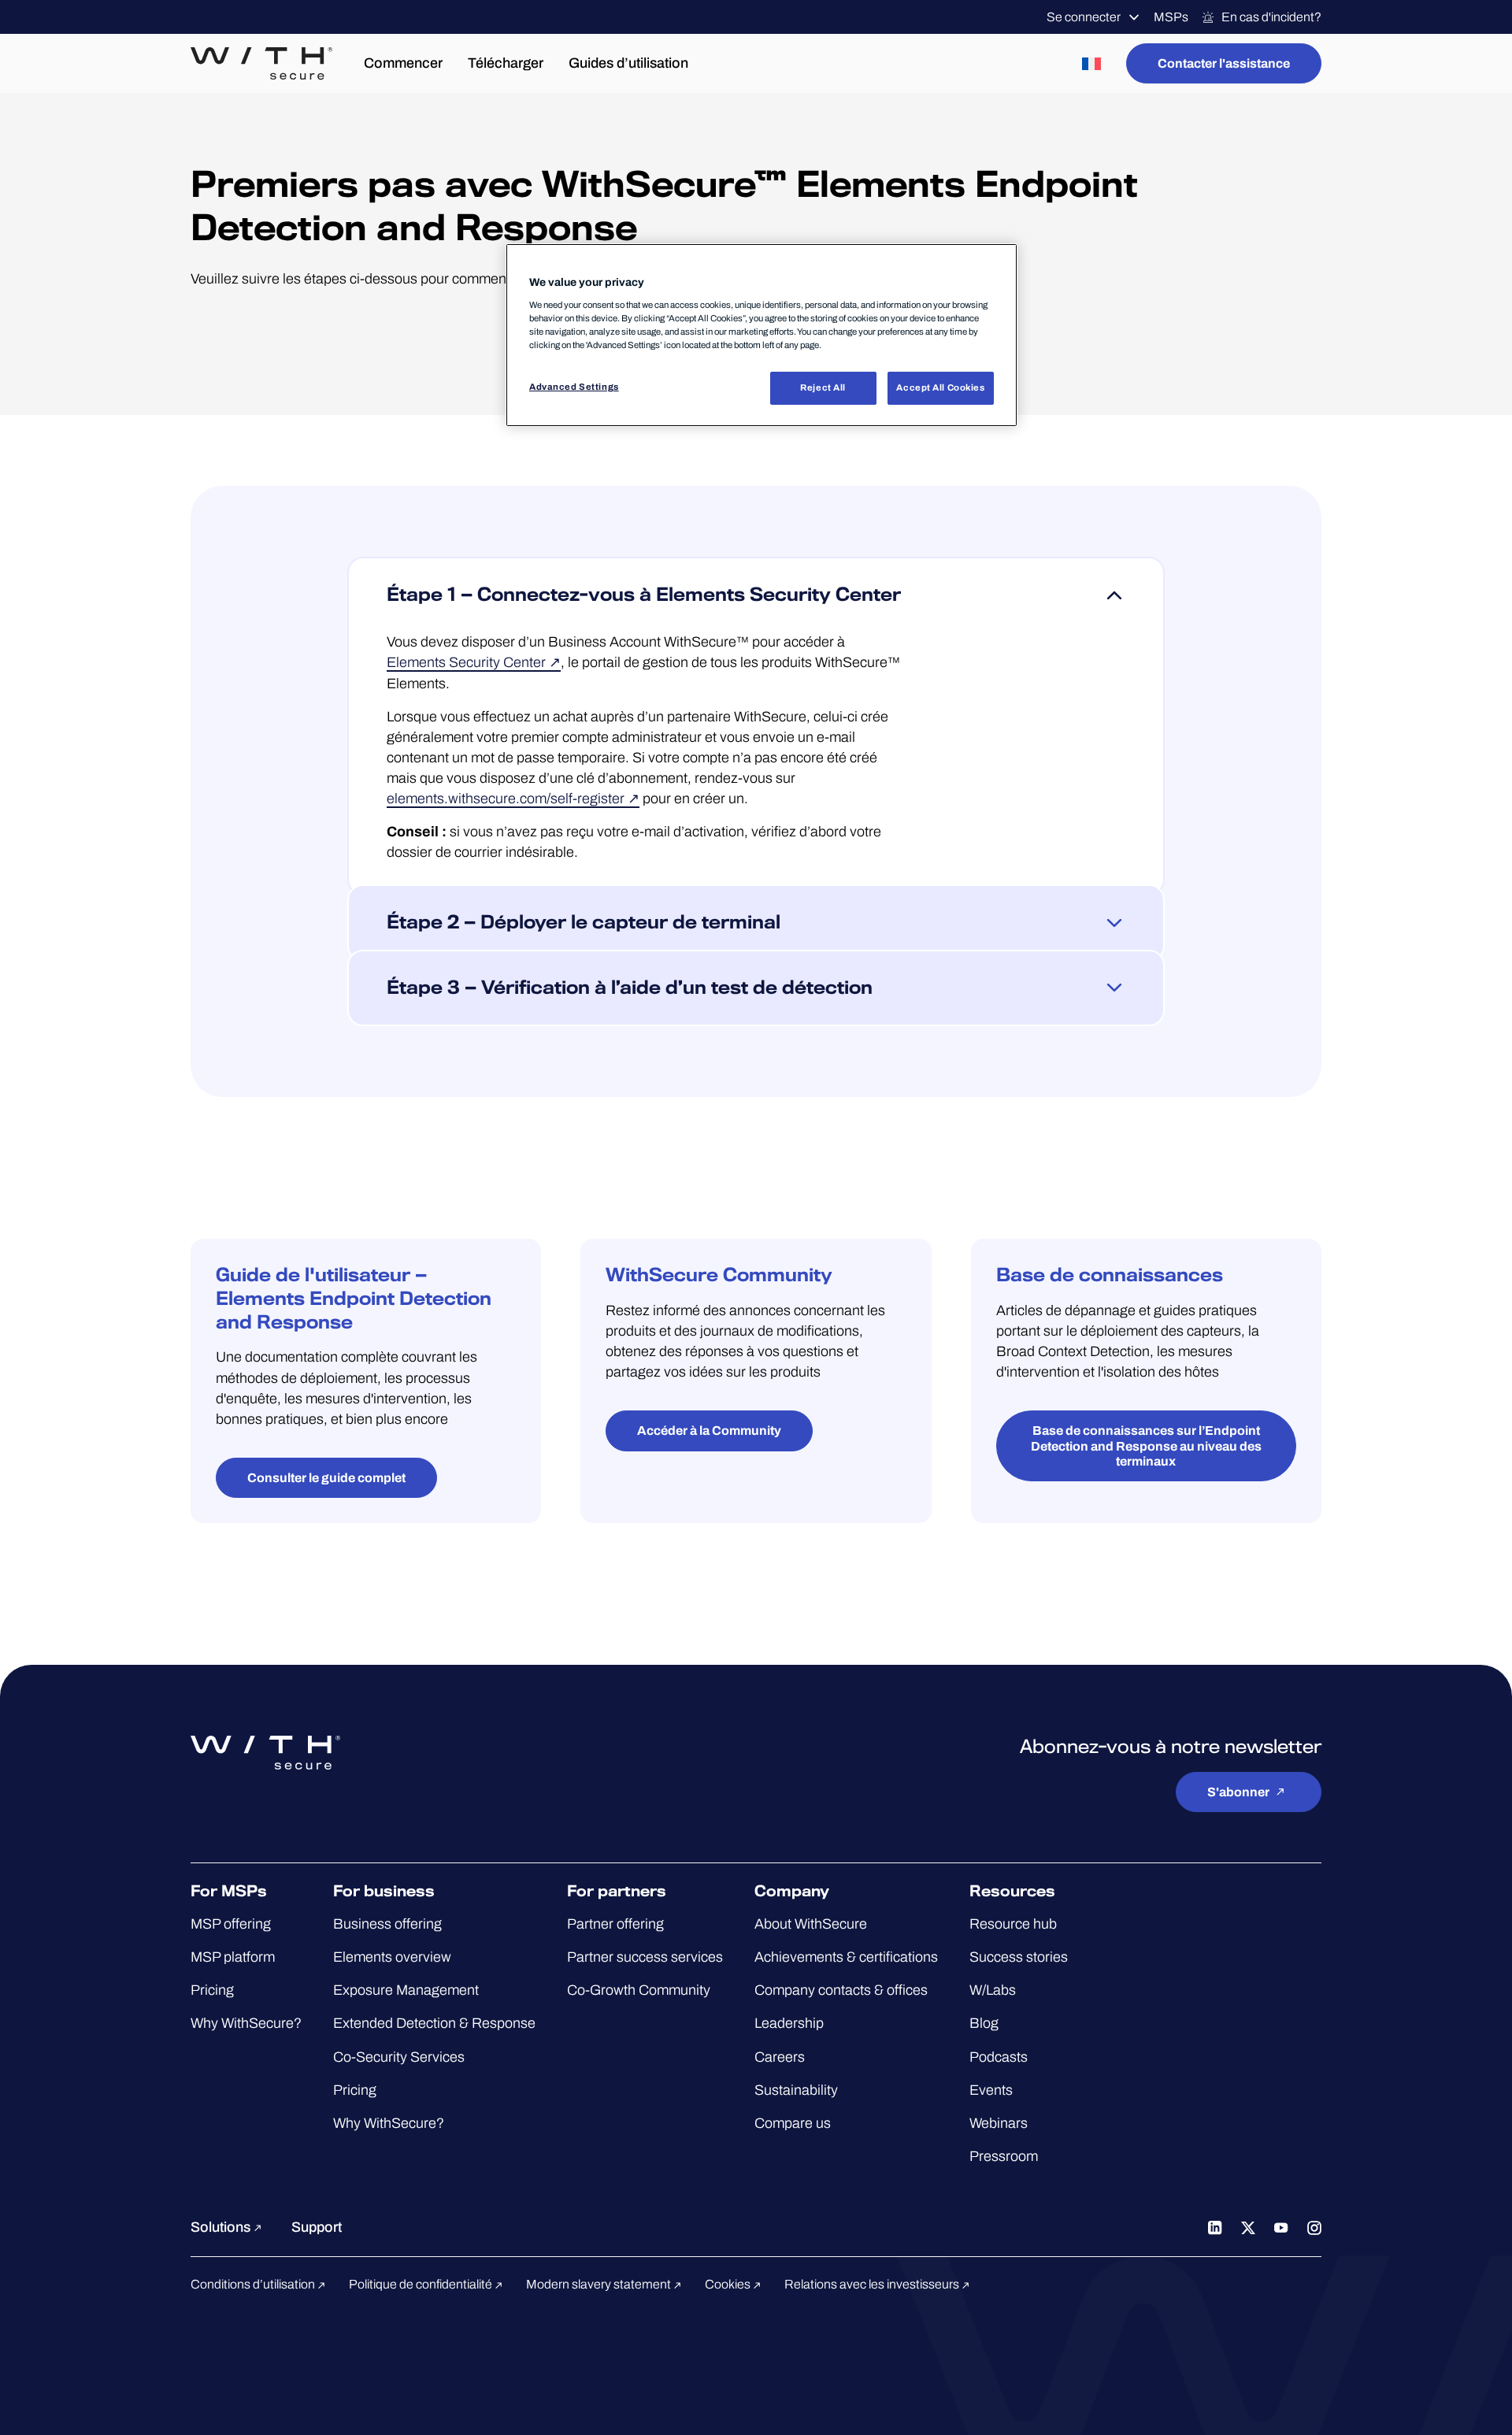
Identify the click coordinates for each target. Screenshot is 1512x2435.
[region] (762, 335)
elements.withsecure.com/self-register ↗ (513, 799)
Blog (984, 2023)
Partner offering (615, 1924)
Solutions (222, 2227)
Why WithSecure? (246, 2023)
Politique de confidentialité (422, 2284)
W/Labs (993, 1990)
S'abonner (1238, 1792)
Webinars (999, 2123)
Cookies (729, 2284)
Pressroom (1004, 2156)
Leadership (789, 2023)
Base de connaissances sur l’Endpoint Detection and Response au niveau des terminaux (1146, 1445)
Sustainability (796, 2090)
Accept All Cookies (940, 387)
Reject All (823, 387)
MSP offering (231, 1924)
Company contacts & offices (841, 1990)
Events (991, 2090)
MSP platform (233, 1957)
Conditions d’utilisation (254, 2284)
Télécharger (506, 63)
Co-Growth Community (639, 1990)
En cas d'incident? (1271, 17)
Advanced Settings (574, 387)
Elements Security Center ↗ (474, 663)
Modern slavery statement (600, 2284)
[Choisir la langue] (1091, 63)
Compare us (793, 2123)
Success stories (1019, 1957)
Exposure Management (406, 1990)
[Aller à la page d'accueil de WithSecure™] (261, 64)
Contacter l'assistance (1224, 63)
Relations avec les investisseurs (873, 2284)
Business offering (387, 1924)
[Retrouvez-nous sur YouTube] (1281, 2227)
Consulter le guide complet (326, 1478)
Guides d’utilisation (628, 63)
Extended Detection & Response (434, 2023)
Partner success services (645, 1957)
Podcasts (999, 2057)
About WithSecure (811, 1924)
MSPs (1171, 17)
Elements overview (392, 1957)
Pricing (212, 1990)
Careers (780, 2057)
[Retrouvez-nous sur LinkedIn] (1215, 2227)
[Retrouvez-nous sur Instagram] (1314, 2227)
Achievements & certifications (846, 1957)
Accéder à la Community (709, 1431)
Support (317, 2227)
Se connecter (1084, 17)
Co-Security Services (399, 2057)
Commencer (403, 63)
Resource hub (1013, 1924)
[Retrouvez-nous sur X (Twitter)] (1248, 2227)
